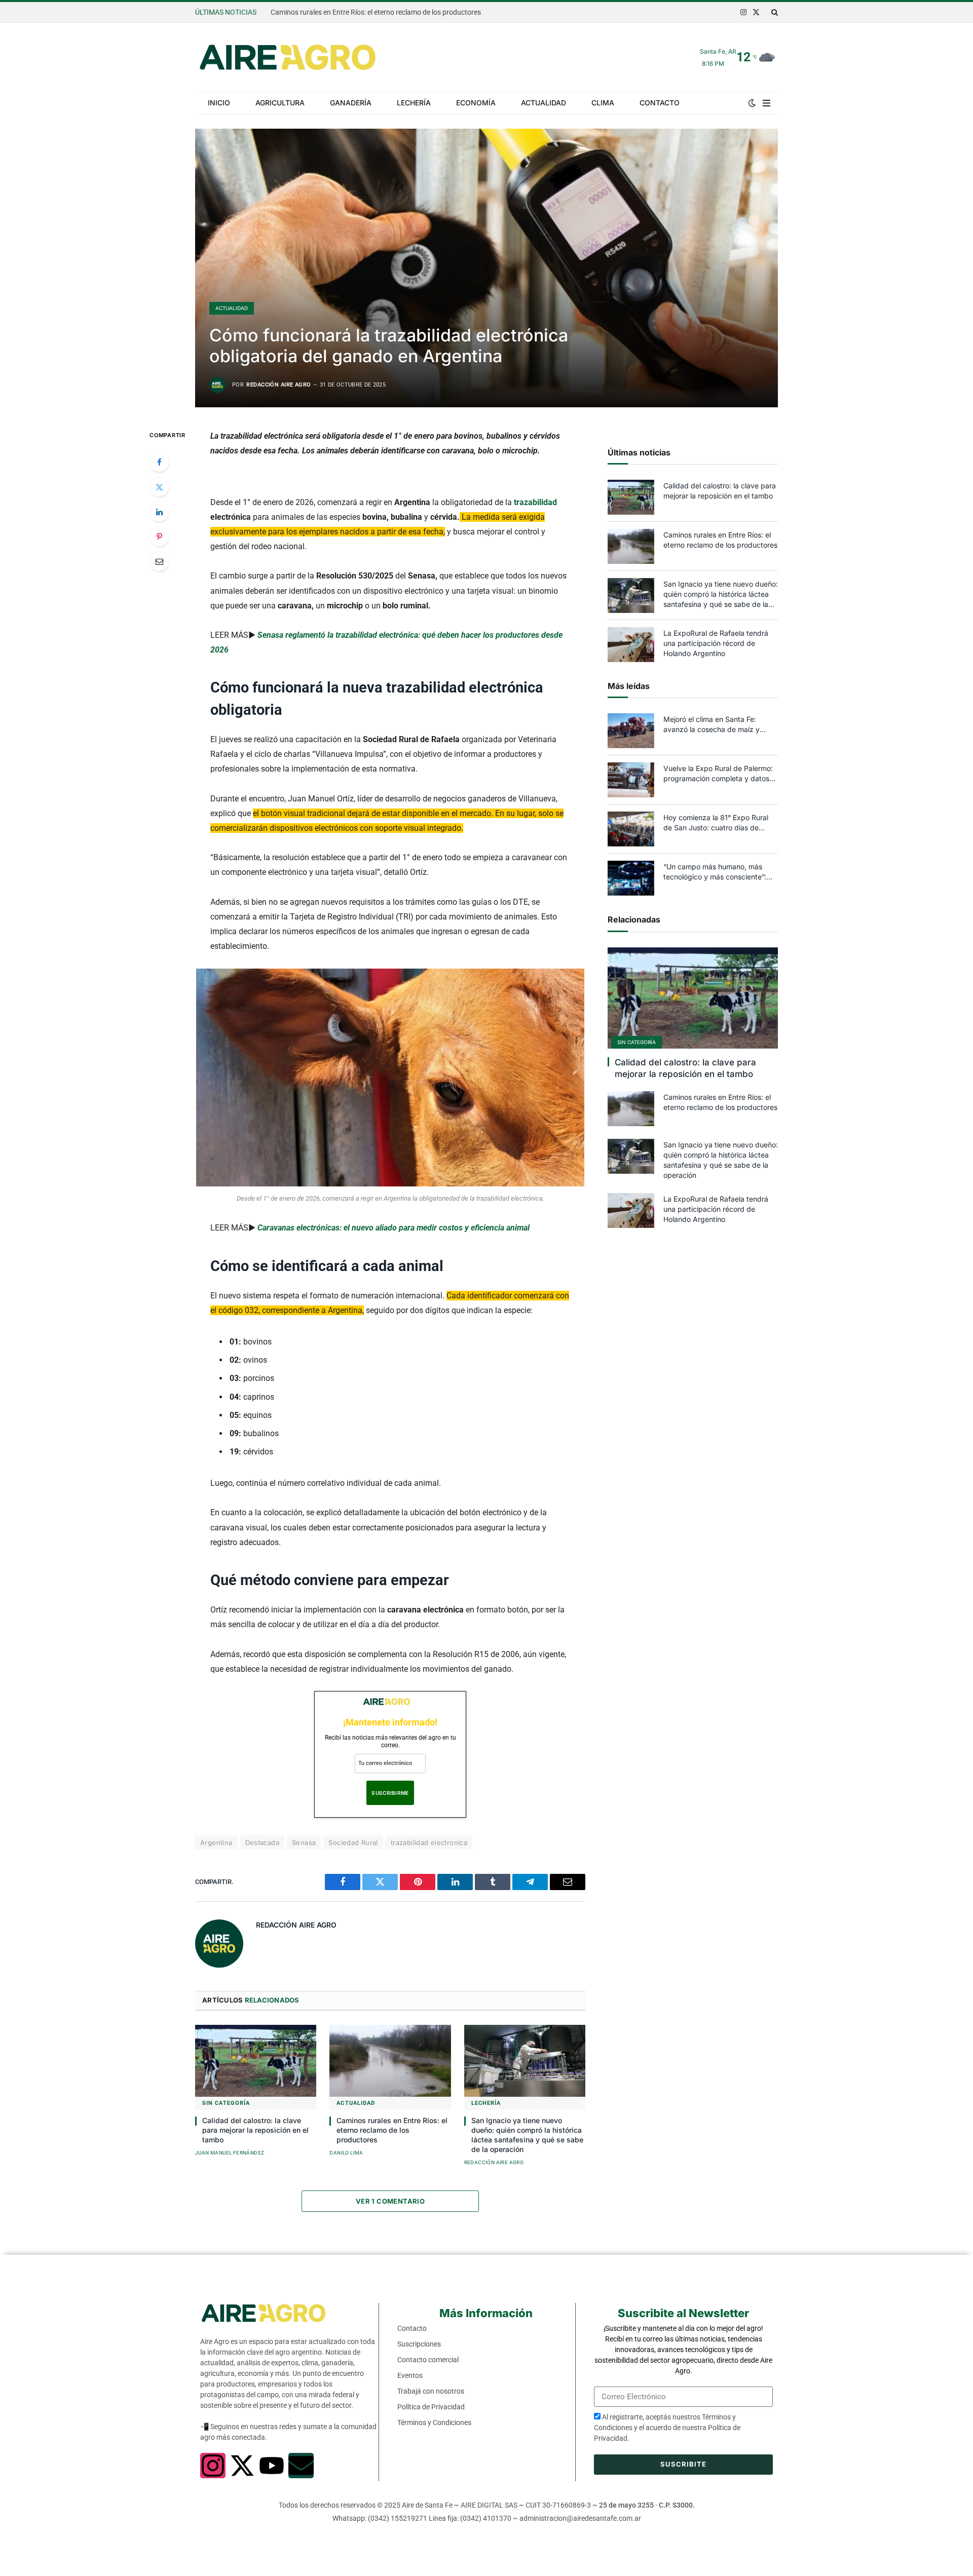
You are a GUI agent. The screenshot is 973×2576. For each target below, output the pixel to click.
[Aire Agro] (288, 57)
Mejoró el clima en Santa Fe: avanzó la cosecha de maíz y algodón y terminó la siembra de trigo (717, 725)
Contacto (660, 103)
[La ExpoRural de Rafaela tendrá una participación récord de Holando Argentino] (631, 645)
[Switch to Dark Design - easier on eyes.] (752, 103)
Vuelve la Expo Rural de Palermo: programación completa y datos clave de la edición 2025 (718, 774)
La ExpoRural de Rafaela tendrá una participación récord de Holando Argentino (716, 643)
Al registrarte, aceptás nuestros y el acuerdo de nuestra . (667, 2428)
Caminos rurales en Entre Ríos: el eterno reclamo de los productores (376, 12)
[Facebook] (159, 462)
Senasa (304, 1842)
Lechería (414, 103)
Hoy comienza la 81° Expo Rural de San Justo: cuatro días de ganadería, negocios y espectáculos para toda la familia (718, 823)
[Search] (774, 12)
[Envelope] (301, 2466)
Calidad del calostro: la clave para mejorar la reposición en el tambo (255, 2130)
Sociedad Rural (353, 1842)
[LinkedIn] (159, 512)
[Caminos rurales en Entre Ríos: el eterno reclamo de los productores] (390, 2061)
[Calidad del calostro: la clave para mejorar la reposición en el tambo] (256, 2061)
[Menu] (766, 103)
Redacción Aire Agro (278, 385)
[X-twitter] (242, 2466)
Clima (603, 103)
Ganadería (351, 103)
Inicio (219, 103)
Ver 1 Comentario (390, 2201)
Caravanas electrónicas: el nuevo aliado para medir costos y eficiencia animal (394, 1228)
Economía (476, 103)
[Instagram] (213, 2466)
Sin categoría (226, 2103)
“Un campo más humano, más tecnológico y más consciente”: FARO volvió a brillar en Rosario (715, 872)
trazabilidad (535, 502)
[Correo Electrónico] (159, 561)
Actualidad (544, 103)
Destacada (263, 1842)
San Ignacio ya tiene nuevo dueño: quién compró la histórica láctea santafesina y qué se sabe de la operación (527, 2135)
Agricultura (280, 103)
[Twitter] (159, 487)
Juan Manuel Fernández (230, 2153)
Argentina (216, 1842)
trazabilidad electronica (429, 1842)
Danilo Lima (346, 2153)
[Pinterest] (159, 536)
